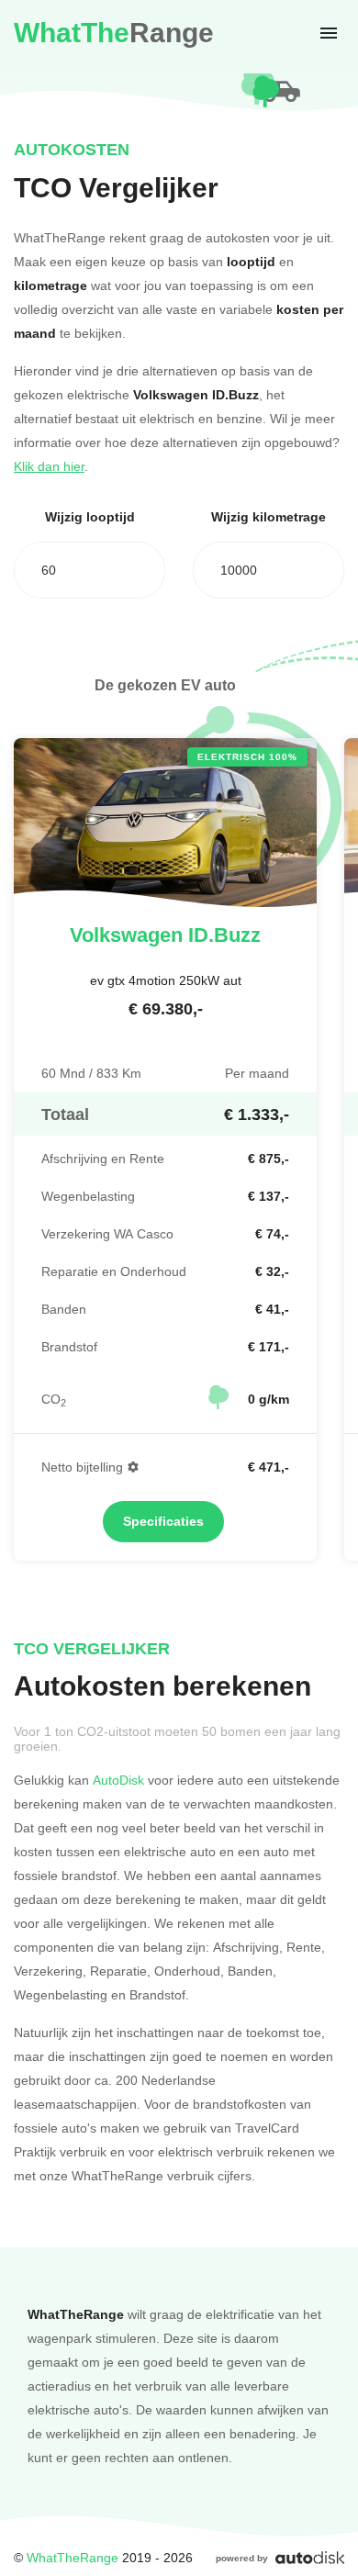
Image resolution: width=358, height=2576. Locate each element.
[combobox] (89, 570)
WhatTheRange (73, 2557)
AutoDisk (118, 1780)
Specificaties (163, 1521)
